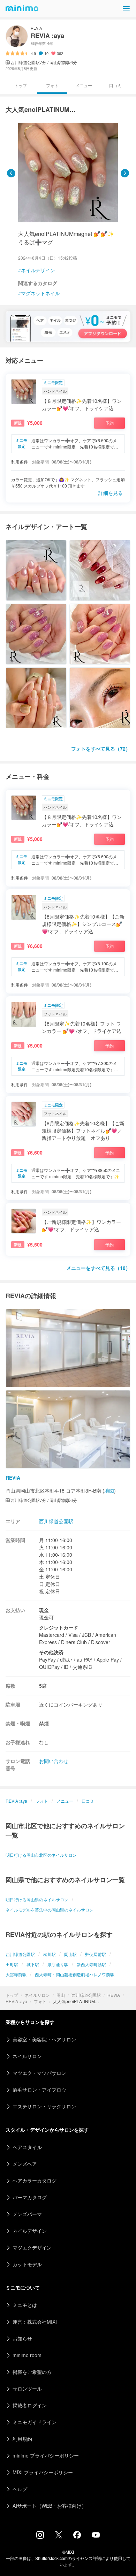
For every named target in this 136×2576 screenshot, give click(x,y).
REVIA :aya (16, 2001)
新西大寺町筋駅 (91, 1964)
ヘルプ (20, 2489)
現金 (44, 1610)
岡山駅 (70, 1954)
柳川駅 (50, 1954)
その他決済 (51, 1652)
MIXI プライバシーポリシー (43, 2472)
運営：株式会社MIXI (35, 2322)
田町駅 (12, 1964)
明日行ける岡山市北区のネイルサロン (41, 1855)
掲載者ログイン (30, 2405)
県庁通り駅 (58, 1964)
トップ (12, 1995)
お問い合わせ (54, 1761)
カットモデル (27, 2264)
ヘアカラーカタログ (35, 2180)
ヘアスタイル (27, 2147)
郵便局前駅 (96, 1954)
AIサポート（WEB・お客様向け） (50, 2506)
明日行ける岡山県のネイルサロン (37, 1899)
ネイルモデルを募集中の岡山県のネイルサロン (50, 1910)
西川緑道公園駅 (86, 1995)
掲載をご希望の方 (32, 2372)
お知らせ (22, 2338)
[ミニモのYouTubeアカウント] (96, 2536)
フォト (40, 2001)
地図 (109, 1490)
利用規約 (22, 2439)
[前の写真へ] (11, 173)
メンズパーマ (27, 2214)
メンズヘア (25, 2164)
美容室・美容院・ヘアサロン (44, 2039)
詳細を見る (111, 493)
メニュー (84, 85)
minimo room (27, 2355)
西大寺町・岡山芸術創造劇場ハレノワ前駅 (75, 1974)
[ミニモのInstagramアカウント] (40, 2537)
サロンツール (27, 2389)
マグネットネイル (40, 293)
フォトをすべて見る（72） (101, 749)
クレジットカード (59, 1627)
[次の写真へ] (125, 173)
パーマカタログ (30, 2197)
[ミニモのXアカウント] (59, 2536)
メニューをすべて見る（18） (98, 1268)
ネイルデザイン (38, 270)
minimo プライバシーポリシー (46, 2455)
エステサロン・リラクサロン (44, 2106)
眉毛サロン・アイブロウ (39, 2090)
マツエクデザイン (32, 2247)
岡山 (61, 1995)
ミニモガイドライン (35, 2422)
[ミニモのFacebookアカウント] (77, 2537)
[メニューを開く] (126, 8)
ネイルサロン (37, 1995)
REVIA (114, 1995)
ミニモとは (25, 2305)
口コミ (115, 85)
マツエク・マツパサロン (39, 2073)
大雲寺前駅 (16, 1974)
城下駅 (33, 1964)
